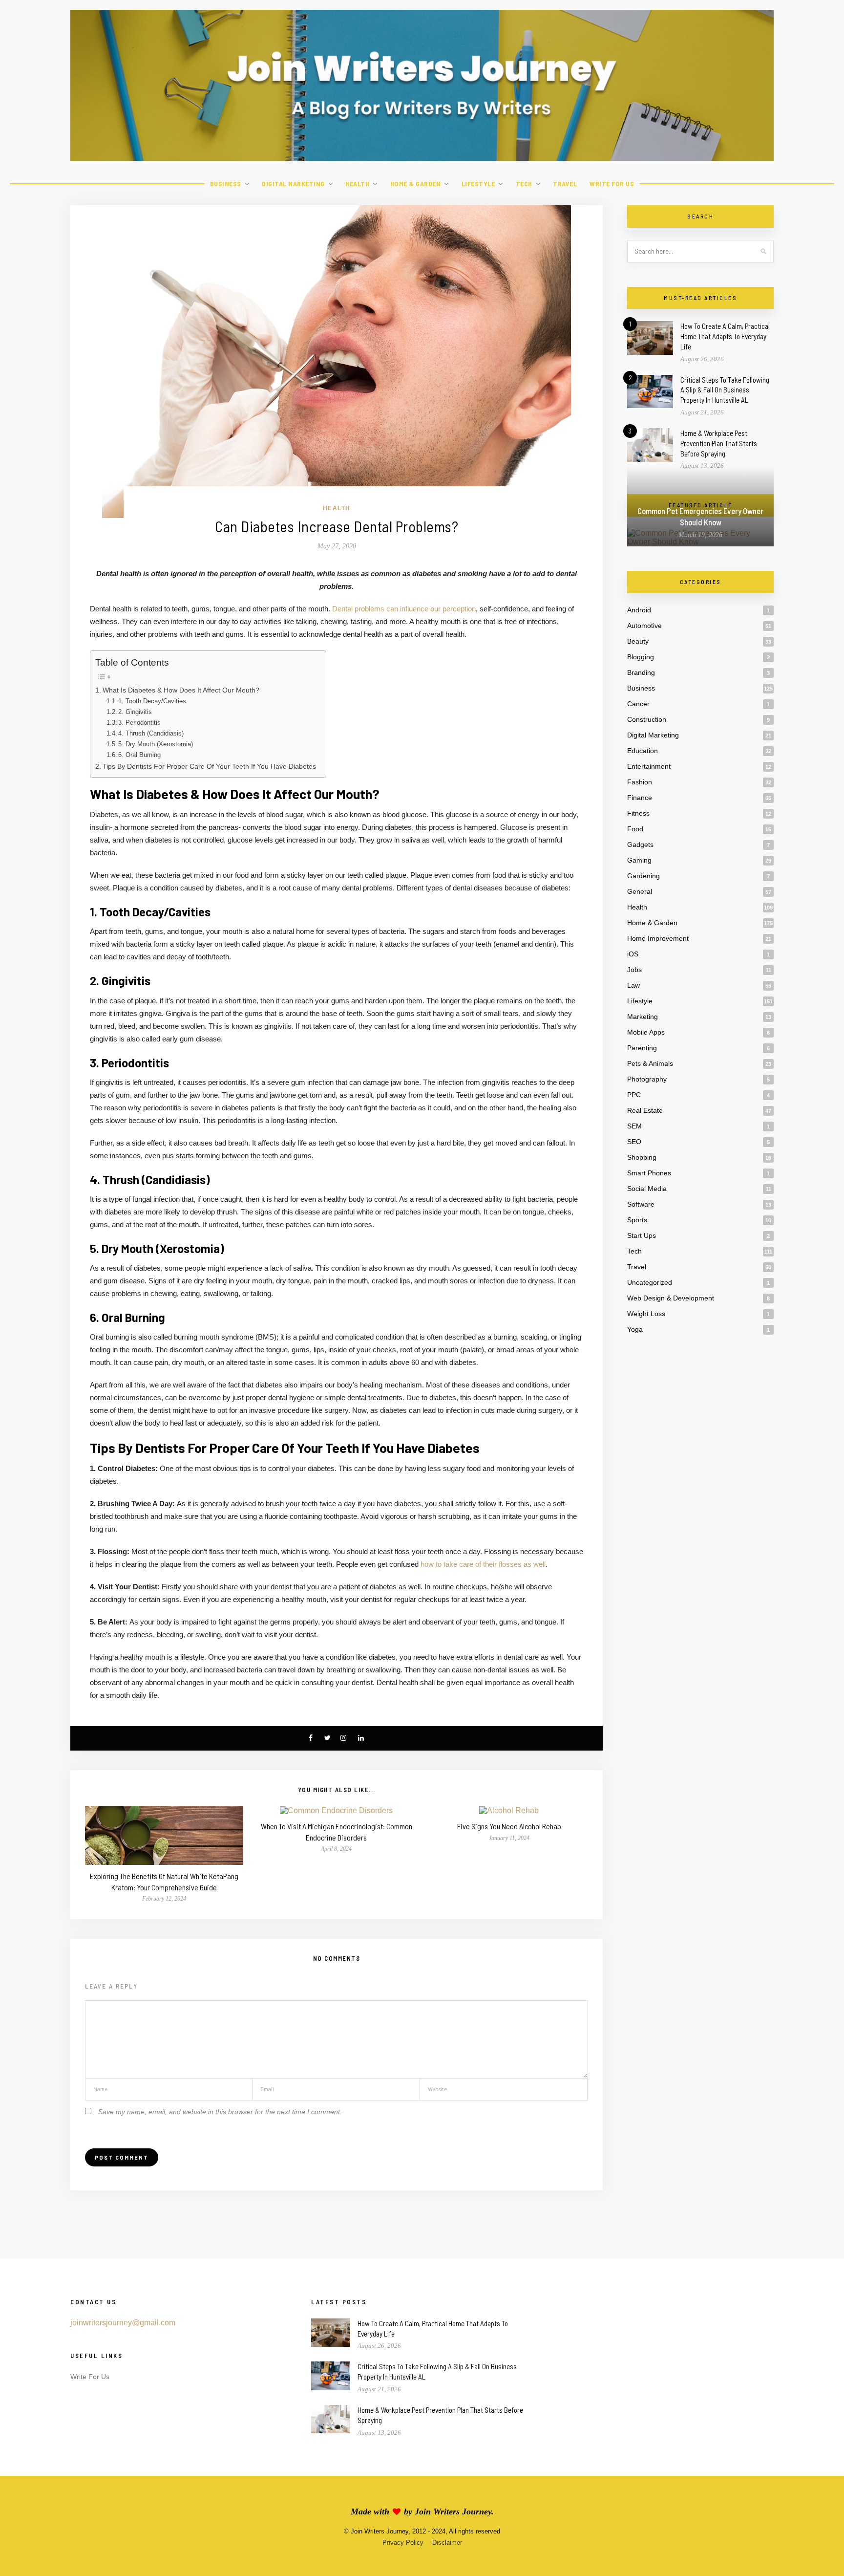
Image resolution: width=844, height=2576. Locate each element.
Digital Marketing (293, 184)
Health (357, 184)
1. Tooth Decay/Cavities (152, 701)
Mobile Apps (646, 1032)
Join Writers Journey (453, 2511)
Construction (647, 719)
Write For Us (612, 184)
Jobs (634, 970)
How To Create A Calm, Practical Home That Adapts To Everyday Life (725, 336)
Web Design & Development (671, 1298)
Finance (640, 798)
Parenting (642, 1048)
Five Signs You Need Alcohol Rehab (509, 1826)
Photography (647, 1079)
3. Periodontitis (139, 723)
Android (639, 610)
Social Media (647, 1189)
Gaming (639, 860)
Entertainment (649, 766)
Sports (637, 1220)
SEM (634, 1126)
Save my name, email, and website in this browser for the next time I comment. (220, 2112)
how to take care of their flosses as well (483, 1564)
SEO (634, 1142)
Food (635, 829)
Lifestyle (478, 184)
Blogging (641, 657)
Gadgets (640, 844)
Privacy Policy (403, 2543)
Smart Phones (649, 1173)
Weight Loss (646, 1314)
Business (226, 184)
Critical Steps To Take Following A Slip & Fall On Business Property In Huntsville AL (725, 390)
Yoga (635, 1329)
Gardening (644, 876)
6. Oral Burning (139, 755)
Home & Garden (416, 184)
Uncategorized (650, 1282)
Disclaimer (447, 2543)
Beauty (638, 641)
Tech (524, 184)
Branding (641, 672)
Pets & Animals (650, 1063)
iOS (633, 954)
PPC (634, 1095)
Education (643, 751)
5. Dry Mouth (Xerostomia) (156, 744)
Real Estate (645, 1110)
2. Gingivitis (135, 712)
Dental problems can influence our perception (404, 609)
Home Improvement (658, 938)
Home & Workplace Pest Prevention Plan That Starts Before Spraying (719, 443)
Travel (565, 184)
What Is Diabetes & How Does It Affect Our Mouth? (181, 690)
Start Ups (642, 1235)
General (640, 891)
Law (633, 985)
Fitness (638, 813)
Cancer (638, 704)
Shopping (642, 1157)
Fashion (640, 782)
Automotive (644, 626)
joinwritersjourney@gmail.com (123, 2323)
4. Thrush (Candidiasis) (151, 733)
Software (641, 1204)
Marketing (643, 1017)
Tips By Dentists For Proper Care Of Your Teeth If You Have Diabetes (209, 766)
